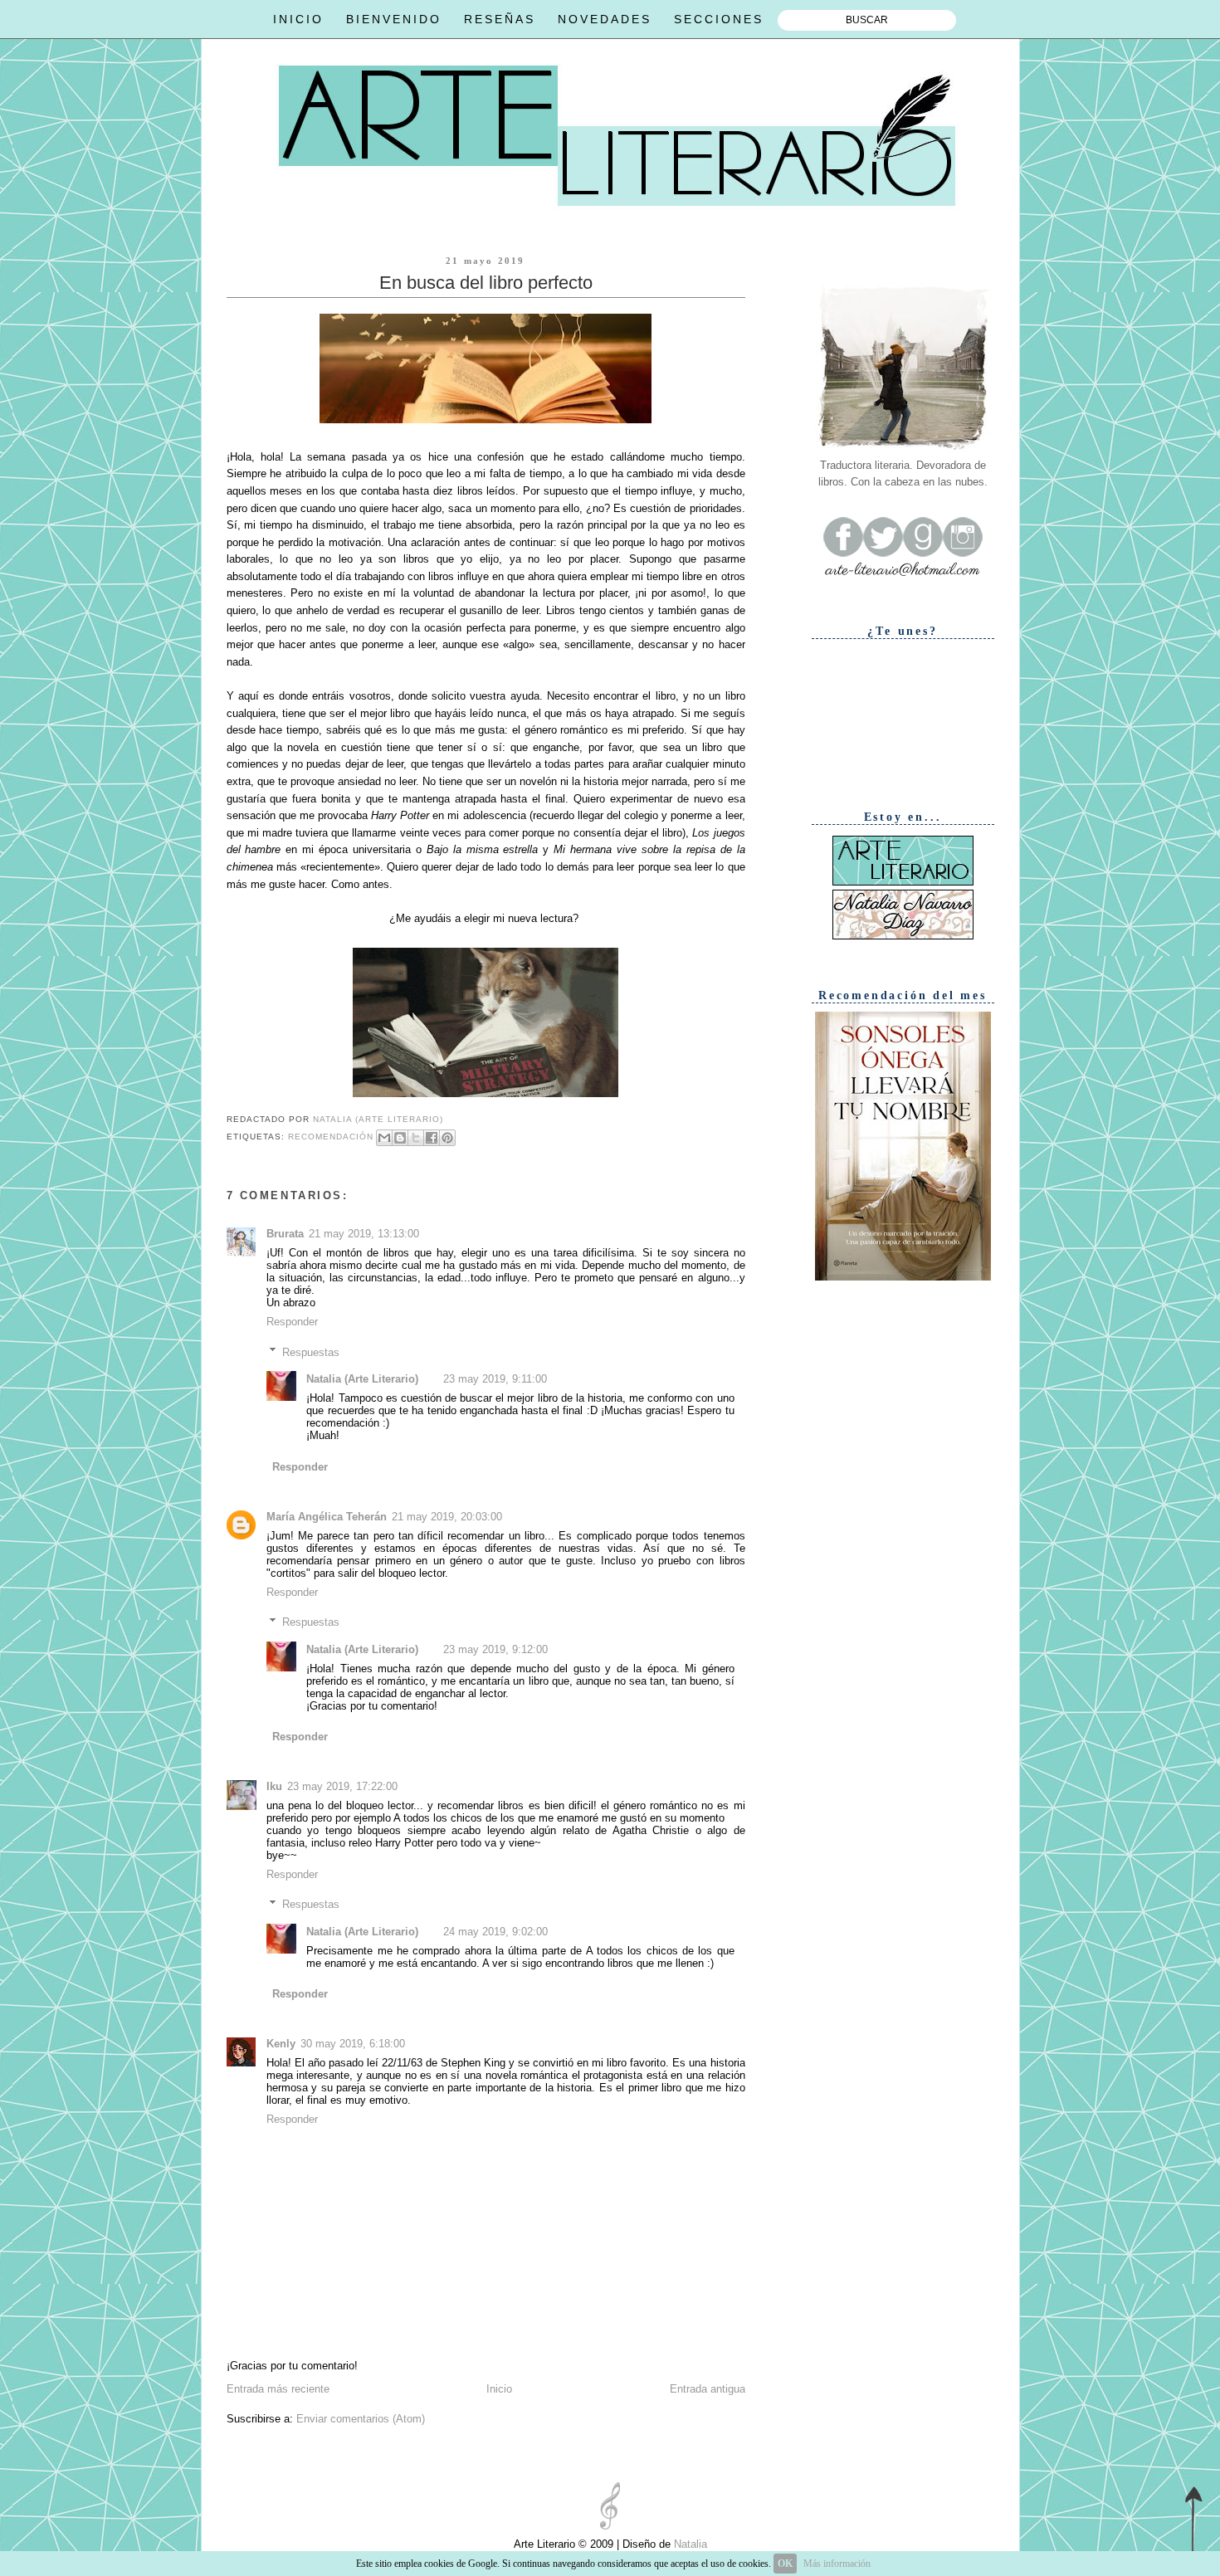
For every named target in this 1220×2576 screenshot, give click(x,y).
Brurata (285, 1234)
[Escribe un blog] (400, 1138)
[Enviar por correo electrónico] (384, 1138)
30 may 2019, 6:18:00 (353, 2044)
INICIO (298, 19)
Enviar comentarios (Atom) (361, 2419)
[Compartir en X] (416, 1138)
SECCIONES (719, 19)
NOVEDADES (605, 19)
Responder (292, 1322)
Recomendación (331, 1137)
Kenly (281, 2044)
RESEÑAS (500, 19)
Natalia (689, 2544)
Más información (837, 2564)
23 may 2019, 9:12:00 (495, 1649)
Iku (274, 1786)
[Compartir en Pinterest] (447, 1138)
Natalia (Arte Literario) (362, 1379)
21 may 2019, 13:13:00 (364, 1234)
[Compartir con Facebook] (432, 1138)
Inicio (499, 2389)
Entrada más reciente (278, 2389)
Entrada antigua (708, 2389)
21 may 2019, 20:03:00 (447, 1517)
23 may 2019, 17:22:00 (342, 1786)
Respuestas (311, 1351)
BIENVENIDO (394, 19)
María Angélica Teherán (327, 1517)
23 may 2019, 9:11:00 (495, 1379)
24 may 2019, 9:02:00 (495, 1932)
